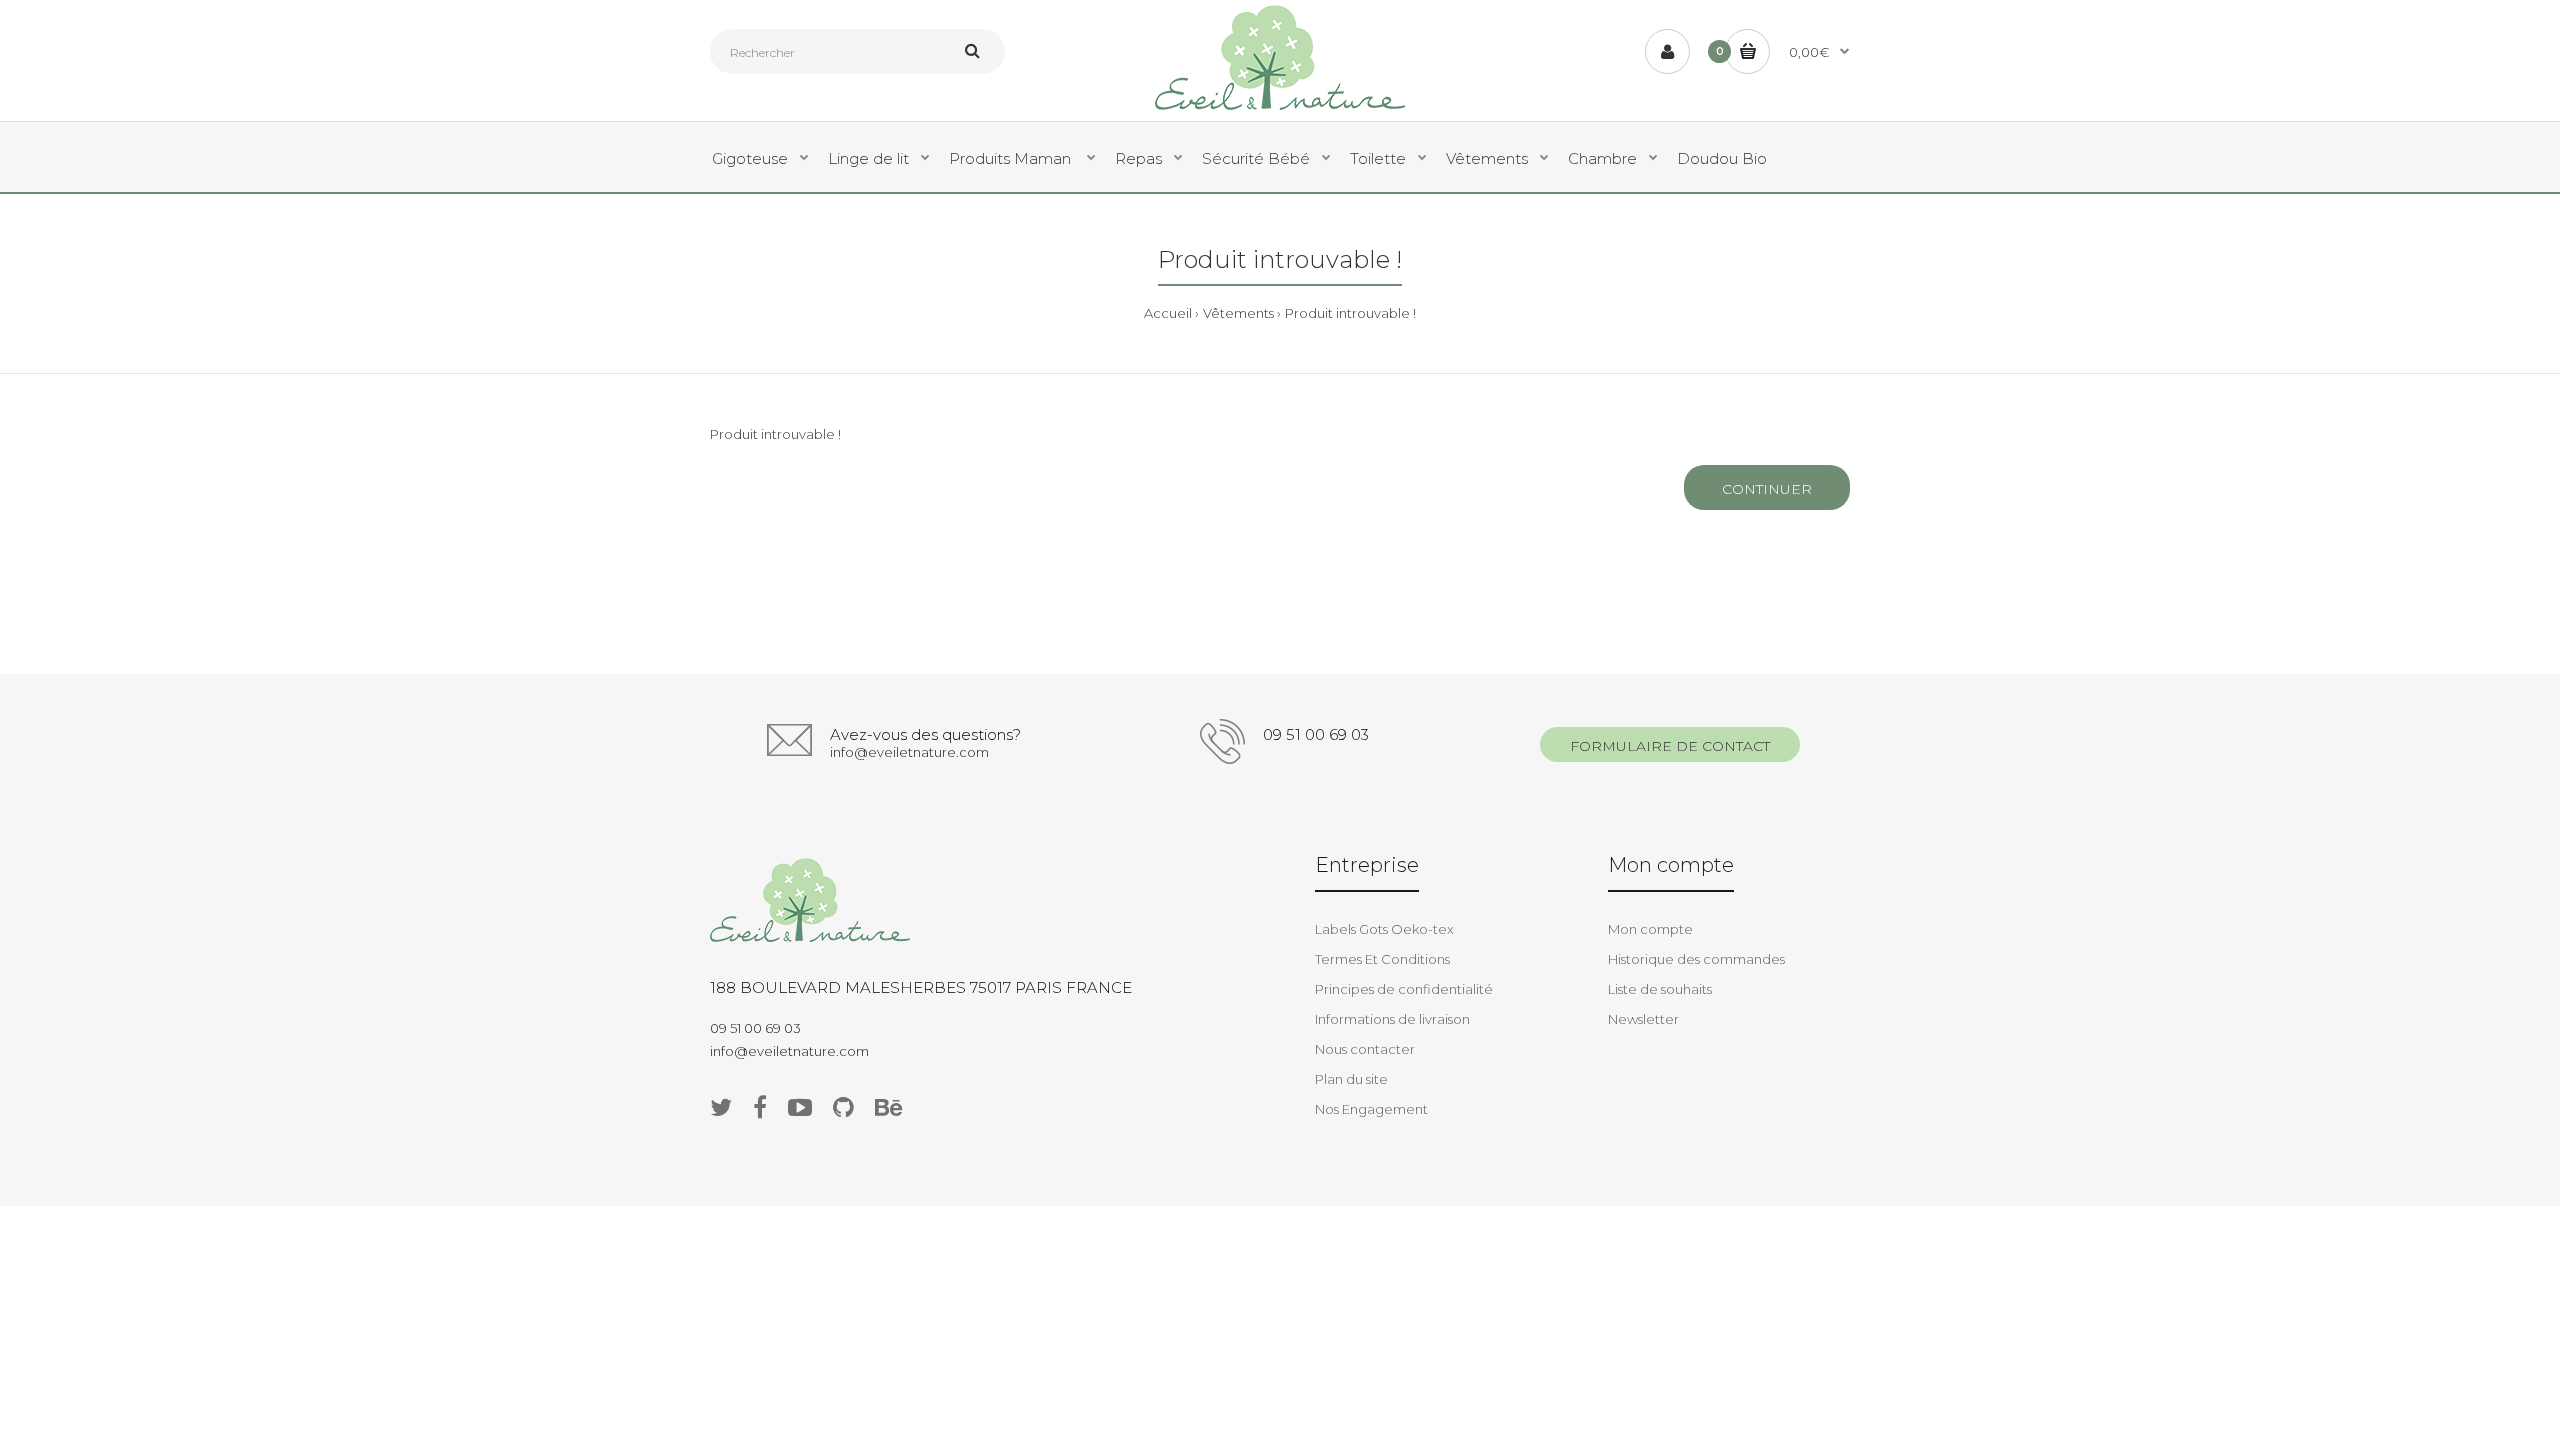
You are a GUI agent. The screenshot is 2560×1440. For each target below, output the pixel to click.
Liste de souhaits (1660, 989)
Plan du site (1351, 1079)
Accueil (1168, 313)
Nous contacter (1365, 1049)
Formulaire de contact (1670, 746)
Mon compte (1650, 929)
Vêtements (1238, 313)
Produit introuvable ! (1350, 313)
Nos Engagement (1371, 1109)
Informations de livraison (1392, 1019)
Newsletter (1643, 1019)
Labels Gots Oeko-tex (1384, 929)
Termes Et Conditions (1382, 959)
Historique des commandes (1696, 959)
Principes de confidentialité (1404, 989)
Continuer (1767, 489)
